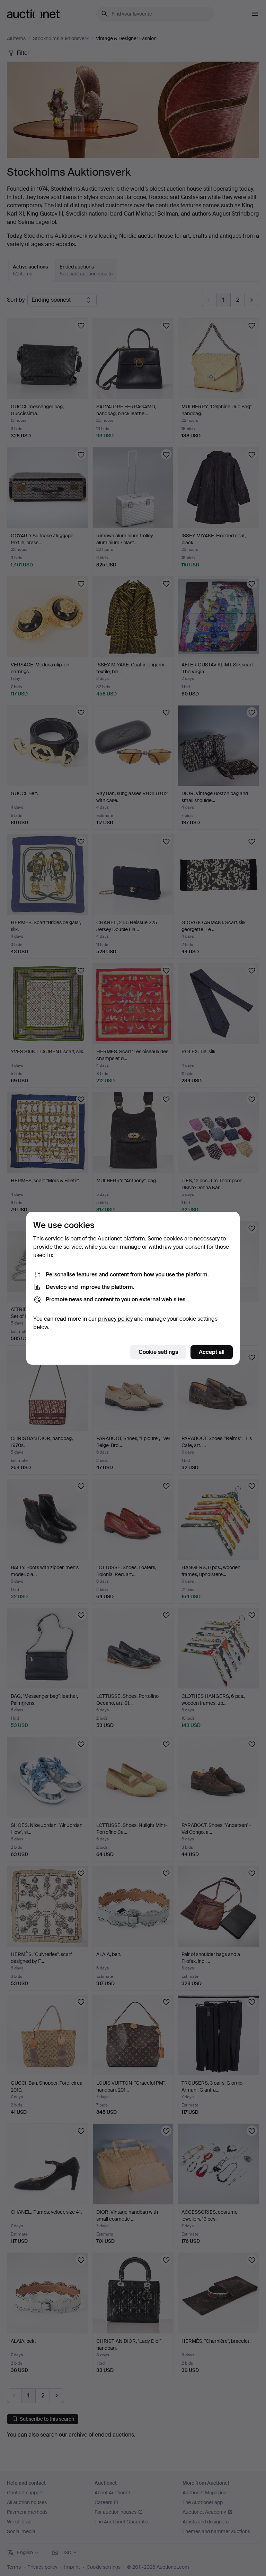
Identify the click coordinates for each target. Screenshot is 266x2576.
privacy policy (115, 1319)
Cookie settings (158, 1352)
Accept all (212, 1352)
